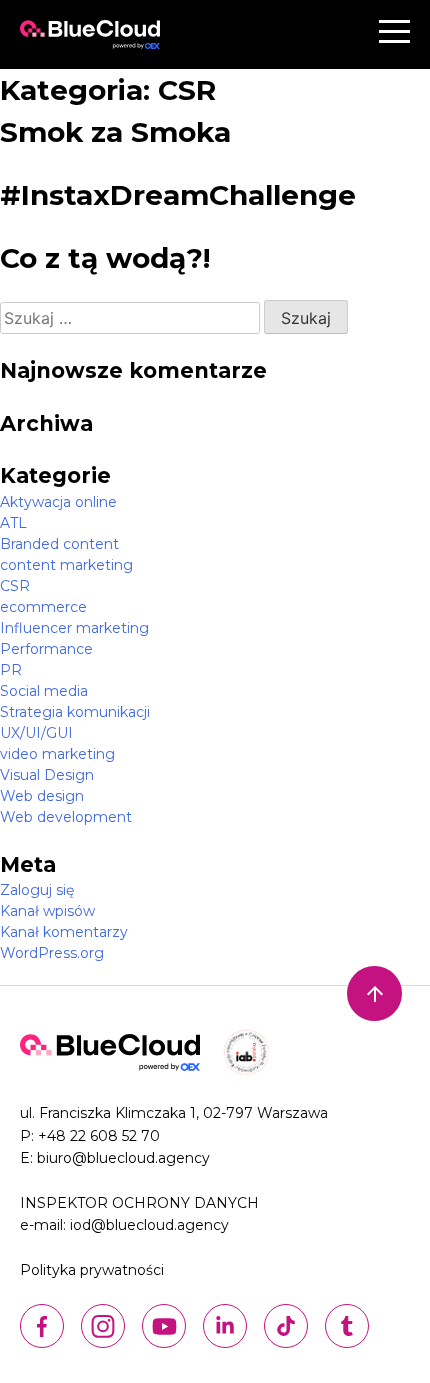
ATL (13, 523)
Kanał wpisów (47, 911)
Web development (66, 817)
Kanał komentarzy (64, 932)
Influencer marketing (74, 628)
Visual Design (47, 775)
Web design (42, 796)
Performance (46, 649)
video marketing (57, 754)
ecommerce (43, 607)
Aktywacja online (58, 502)
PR (11, 670)
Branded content (59, 544)
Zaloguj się (37, 890)
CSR (15, 586)
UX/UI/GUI (36, 733)
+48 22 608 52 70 (99, 1136)
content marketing (66, 565)
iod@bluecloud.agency (149, 1225)
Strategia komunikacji (75, 712)
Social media (44, 691)
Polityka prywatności (92, 1270)
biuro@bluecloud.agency (123, 1158)
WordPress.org (52, 953)
